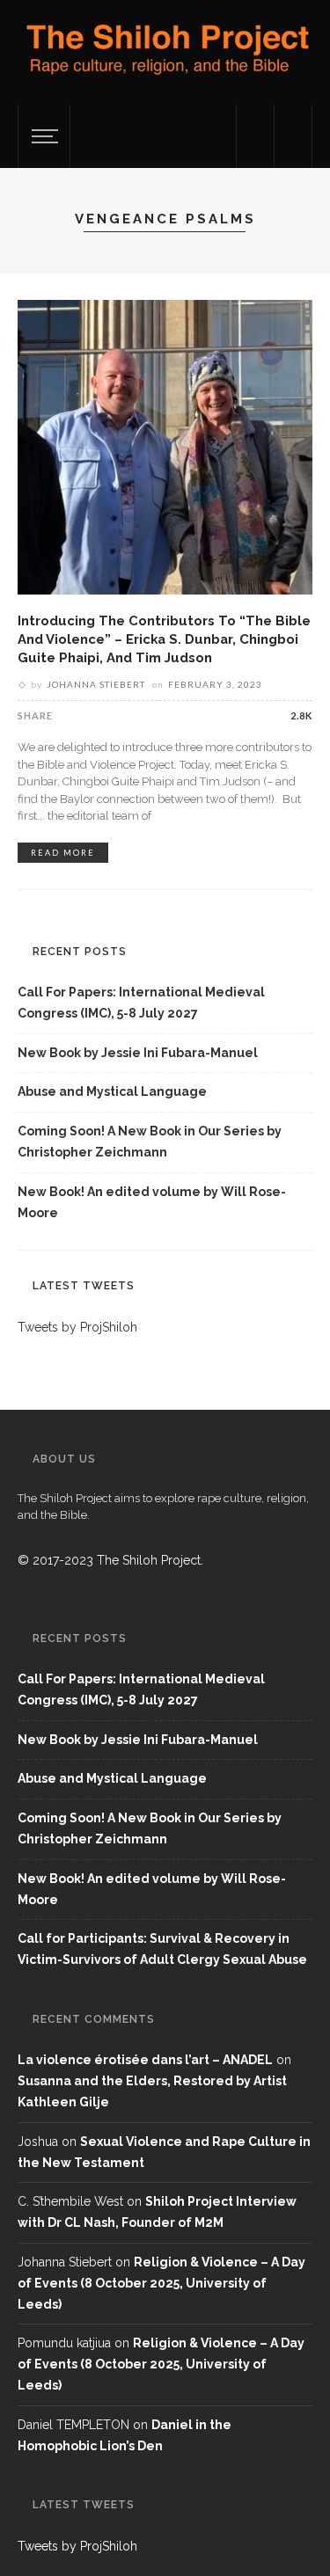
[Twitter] (255, 136)
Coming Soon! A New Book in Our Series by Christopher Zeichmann (150, 1142)
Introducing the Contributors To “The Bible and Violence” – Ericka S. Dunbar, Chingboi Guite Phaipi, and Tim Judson (164, 639)
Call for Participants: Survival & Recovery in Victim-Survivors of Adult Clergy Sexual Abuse (162, 1949)
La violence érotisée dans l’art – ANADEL (145, 2060)
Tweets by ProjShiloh (77, 1327)
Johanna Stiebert (96, 684)
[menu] (42, 136)
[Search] (293, 136)
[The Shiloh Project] (165, 55)
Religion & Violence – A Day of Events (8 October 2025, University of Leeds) (161, 2283)
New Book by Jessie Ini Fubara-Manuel (138, 1053)
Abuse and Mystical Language (112, 1091)
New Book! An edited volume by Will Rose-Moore (152, 1202)
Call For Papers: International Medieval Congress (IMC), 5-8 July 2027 (141, 1003)
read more (63, 853)
